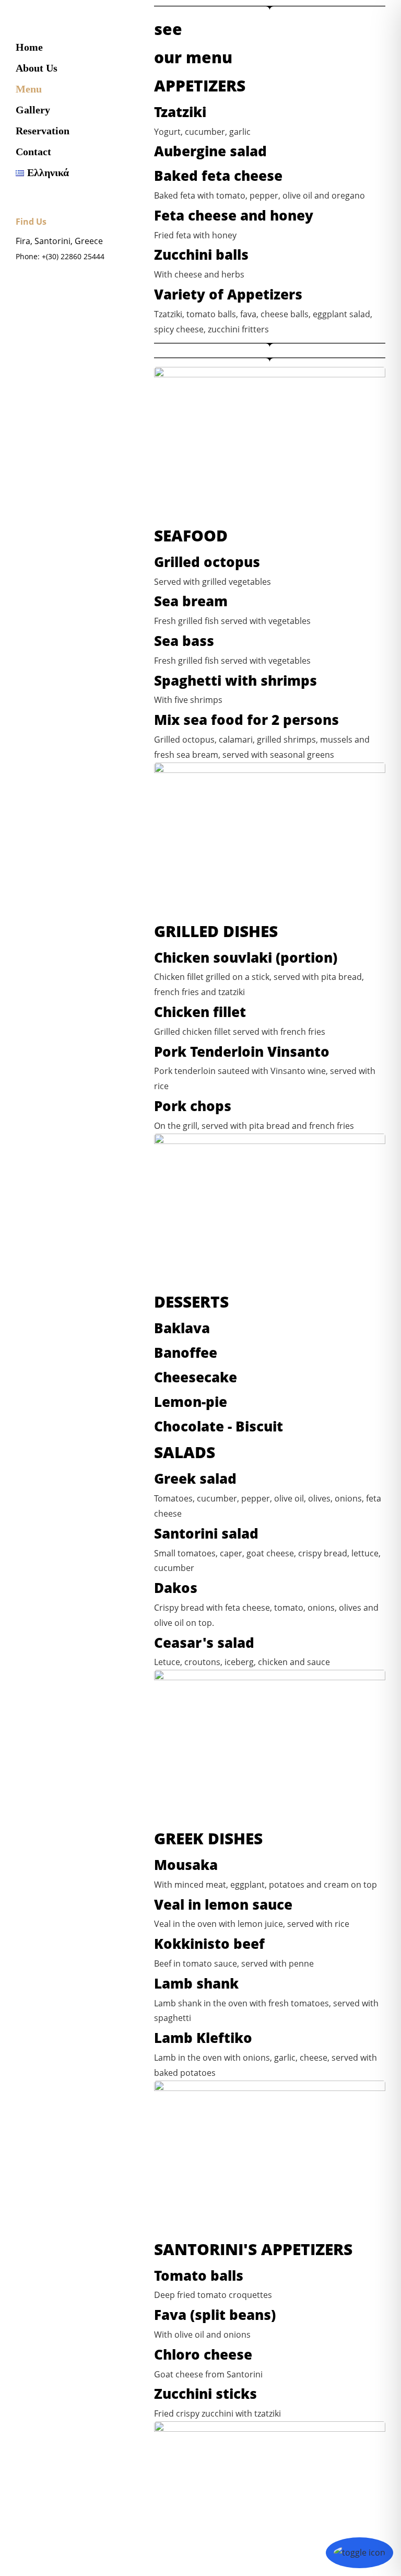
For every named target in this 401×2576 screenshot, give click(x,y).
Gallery (33, 110)
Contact (33, 152)
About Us (37, 68)
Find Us (31, 222)
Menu (29, 89)
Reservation (43, 131)
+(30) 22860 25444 (73, 256)
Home (29, 47)
